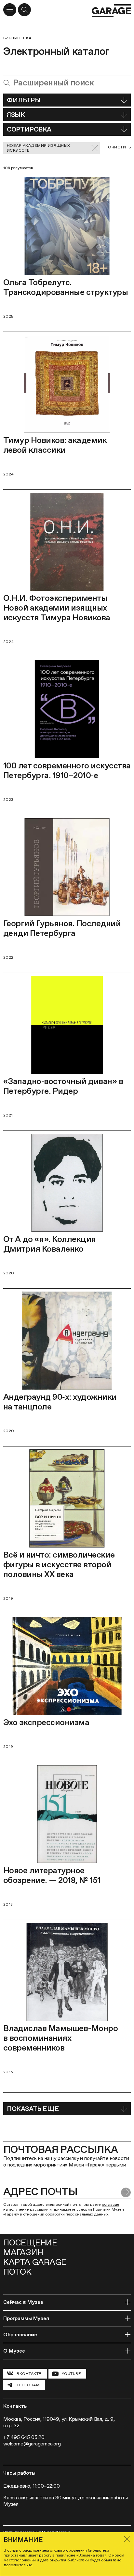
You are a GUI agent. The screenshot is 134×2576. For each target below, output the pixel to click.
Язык (16, 115)
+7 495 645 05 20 (24, 2437)
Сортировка (29, 129)
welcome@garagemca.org (32, 2444)
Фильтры (24, 100)
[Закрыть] (127, 2539)
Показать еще (33, 2109)
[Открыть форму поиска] (24, 10)
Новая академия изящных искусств (39, 148)
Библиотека (17, 38)
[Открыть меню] (10, 10)
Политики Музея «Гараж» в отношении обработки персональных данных (64, 2212)
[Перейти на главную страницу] (111, 11)
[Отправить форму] (126, 2192)
